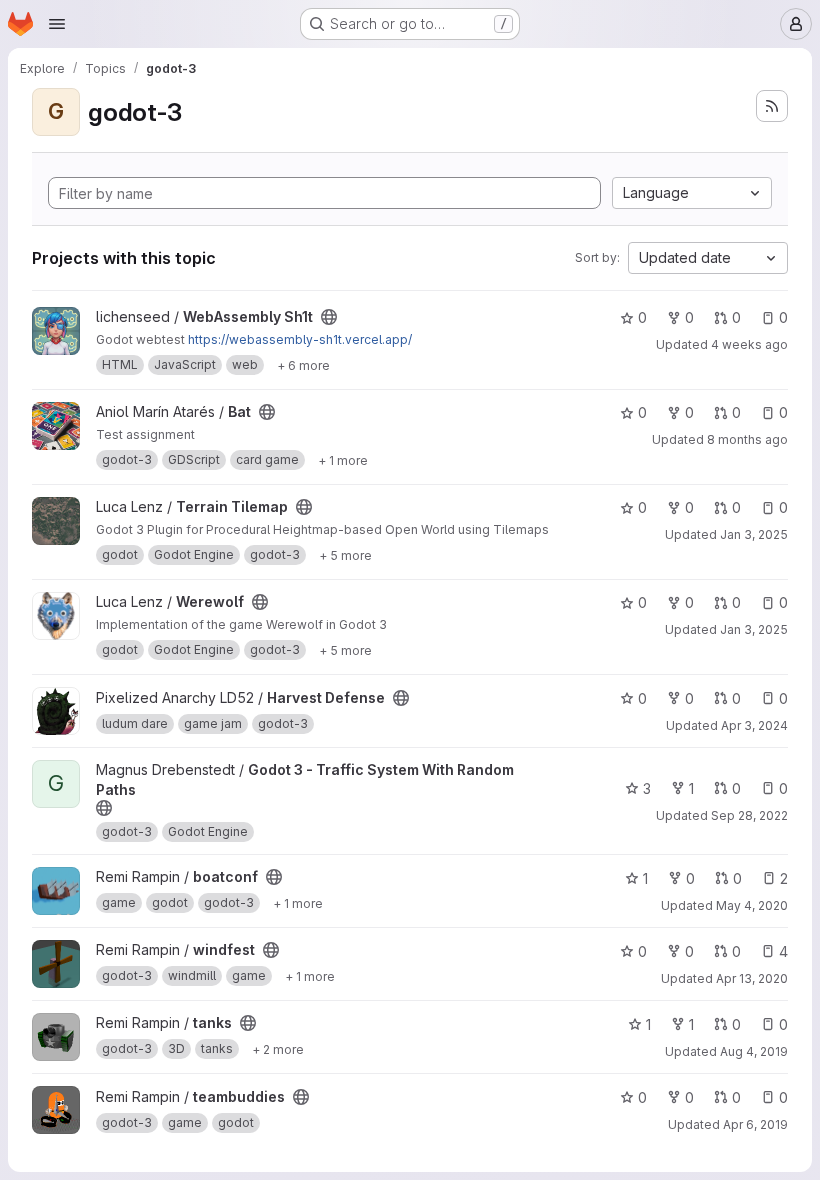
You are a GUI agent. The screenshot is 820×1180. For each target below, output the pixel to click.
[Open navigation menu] (57, 24)
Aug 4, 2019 (754, 1051)
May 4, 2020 (752, 905)
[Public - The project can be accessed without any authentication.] (329, 317)
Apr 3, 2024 (754, 725)
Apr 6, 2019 (755, 1124)
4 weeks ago (749, 344)
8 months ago (747, 439)
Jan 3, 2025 (754, 534)
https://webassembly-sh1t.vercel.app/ (300, 339)
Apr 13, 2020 (752, 978)
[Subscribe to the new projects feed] (772, 106)
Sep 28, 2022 (749, 815)
